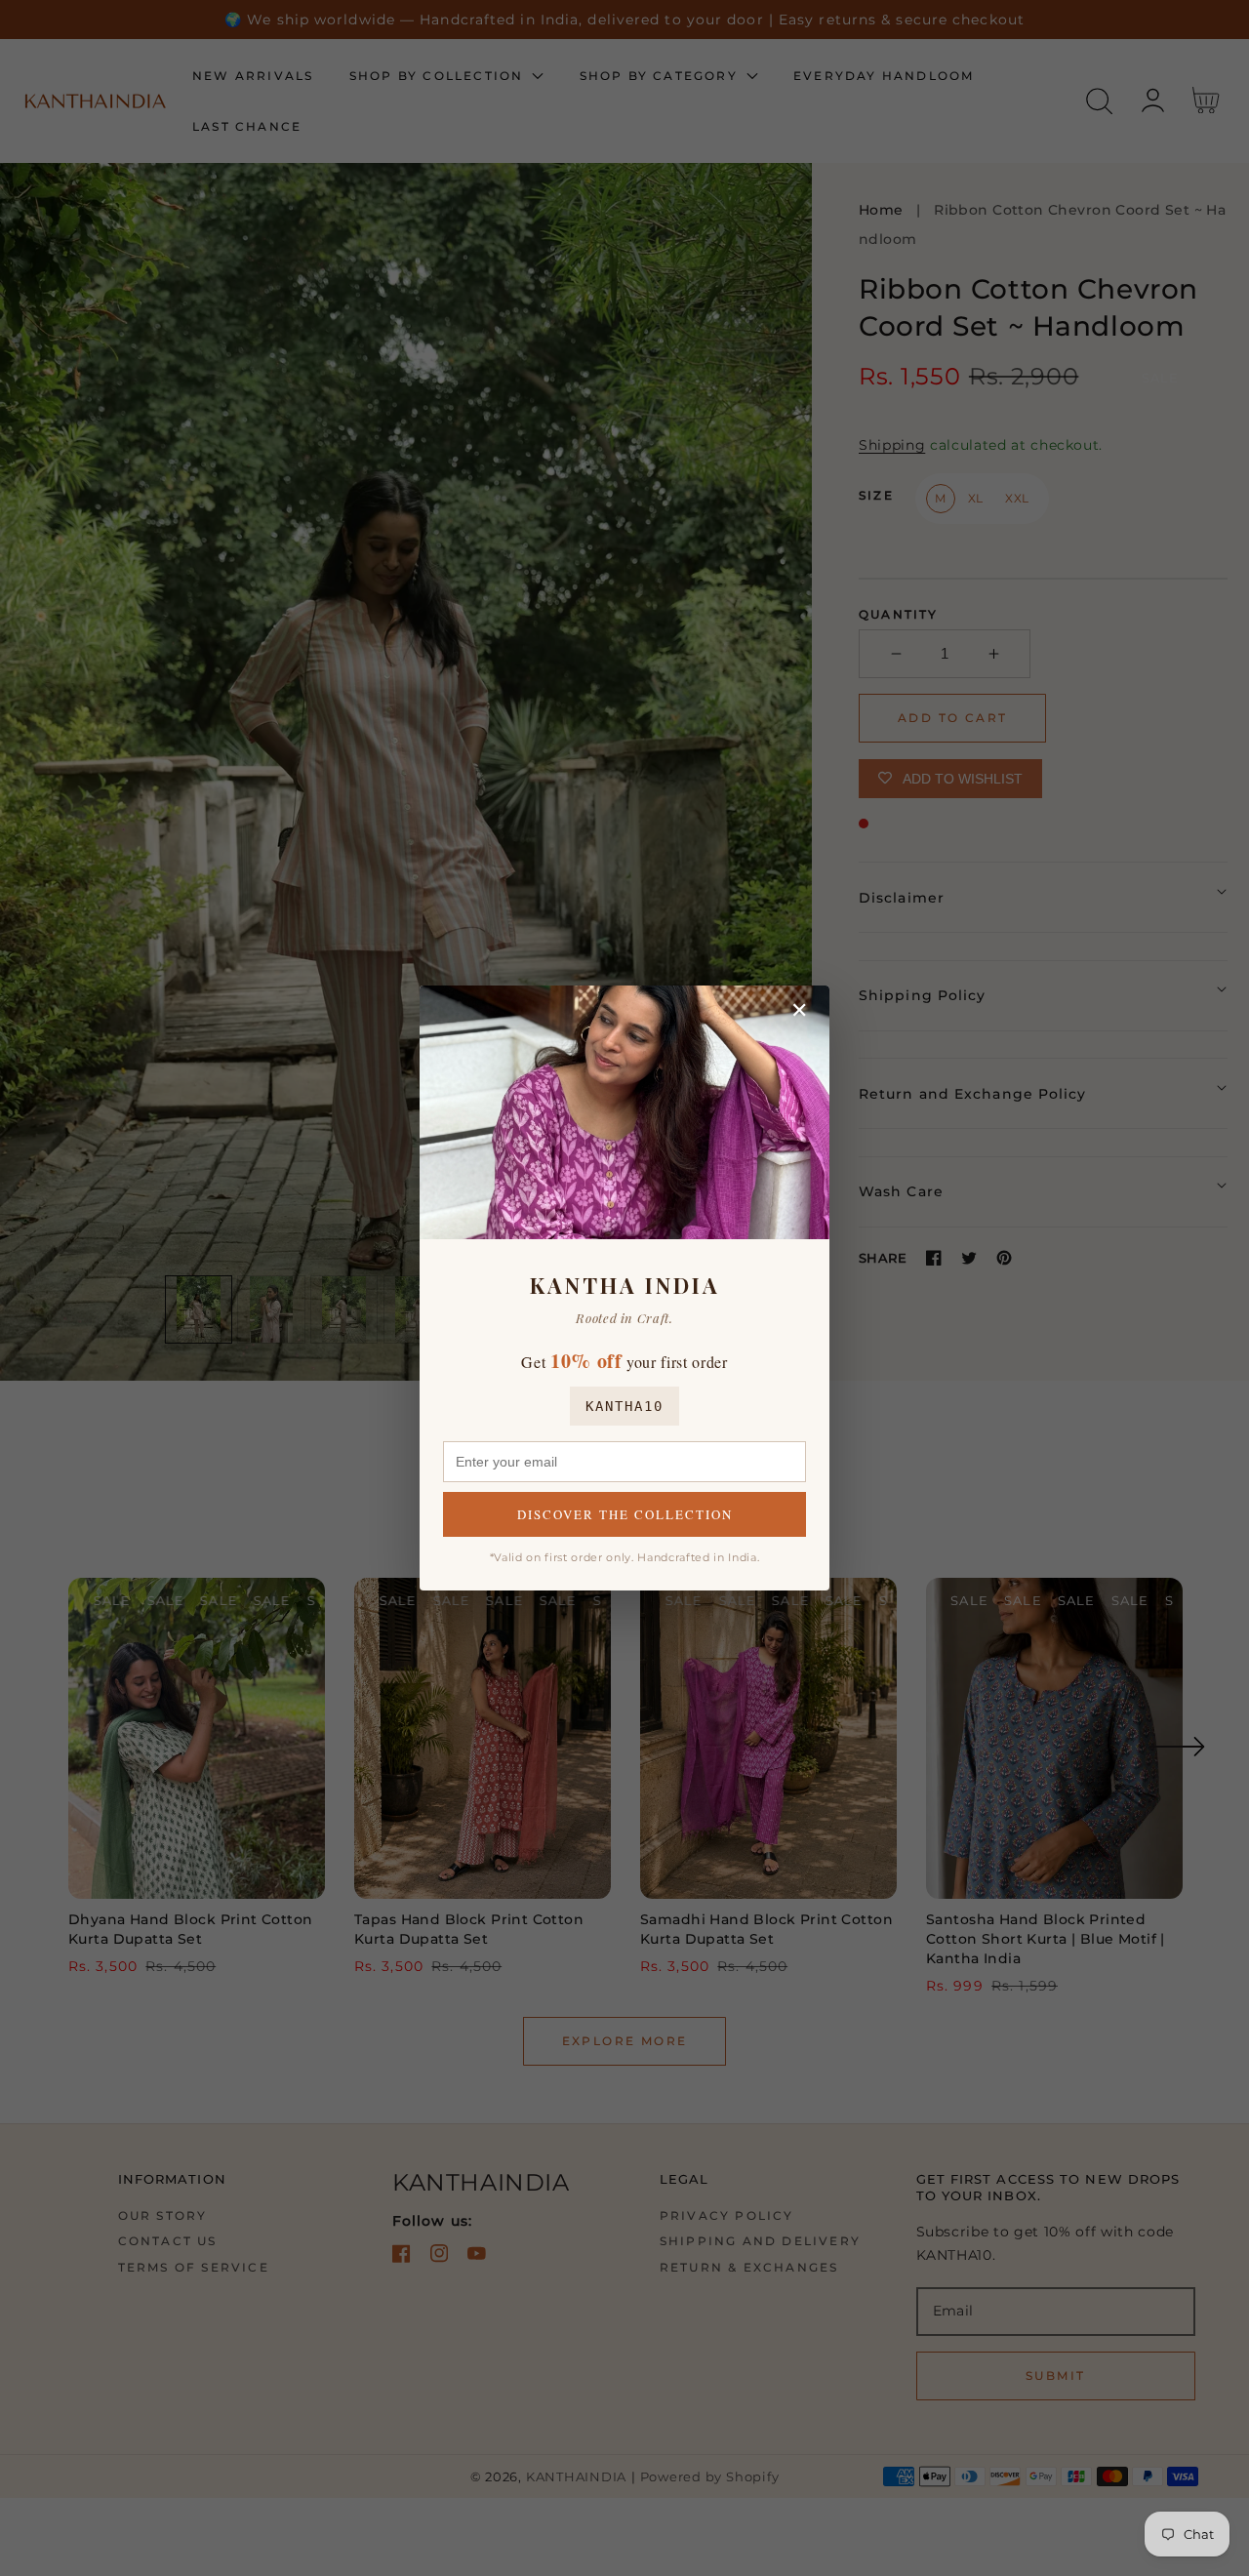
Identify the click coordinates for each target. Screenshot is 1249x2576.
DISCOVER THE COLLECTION (625, 1514)
